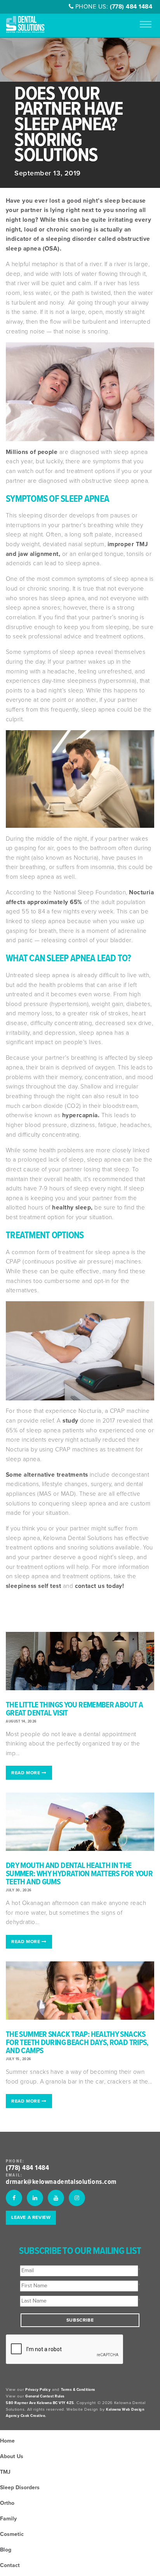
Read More (26, 1773)
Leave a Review (31, 2217)
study (70, 1421)
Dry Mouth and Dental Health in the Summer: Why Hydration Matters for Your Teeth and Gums (79, 1874)
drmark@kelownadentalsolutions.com (61, 2182)
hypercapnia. (81, 1115)
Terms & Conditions (78, 2390)
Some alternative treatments (47, 1475)
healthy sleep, (72, 1207)
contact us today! (100, 1586)
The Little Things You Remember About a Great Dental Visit (74, 1709)
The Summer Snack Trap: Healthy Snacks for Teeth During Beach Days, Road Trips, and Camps (77, 2043)
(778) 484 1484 (131, 7)
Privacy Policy (38, 2390)
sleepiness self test (33, 1586)
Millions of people (32, 452)
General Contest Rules (45, 2396)
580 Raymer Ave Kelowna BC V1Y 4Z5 (40, 2403)
